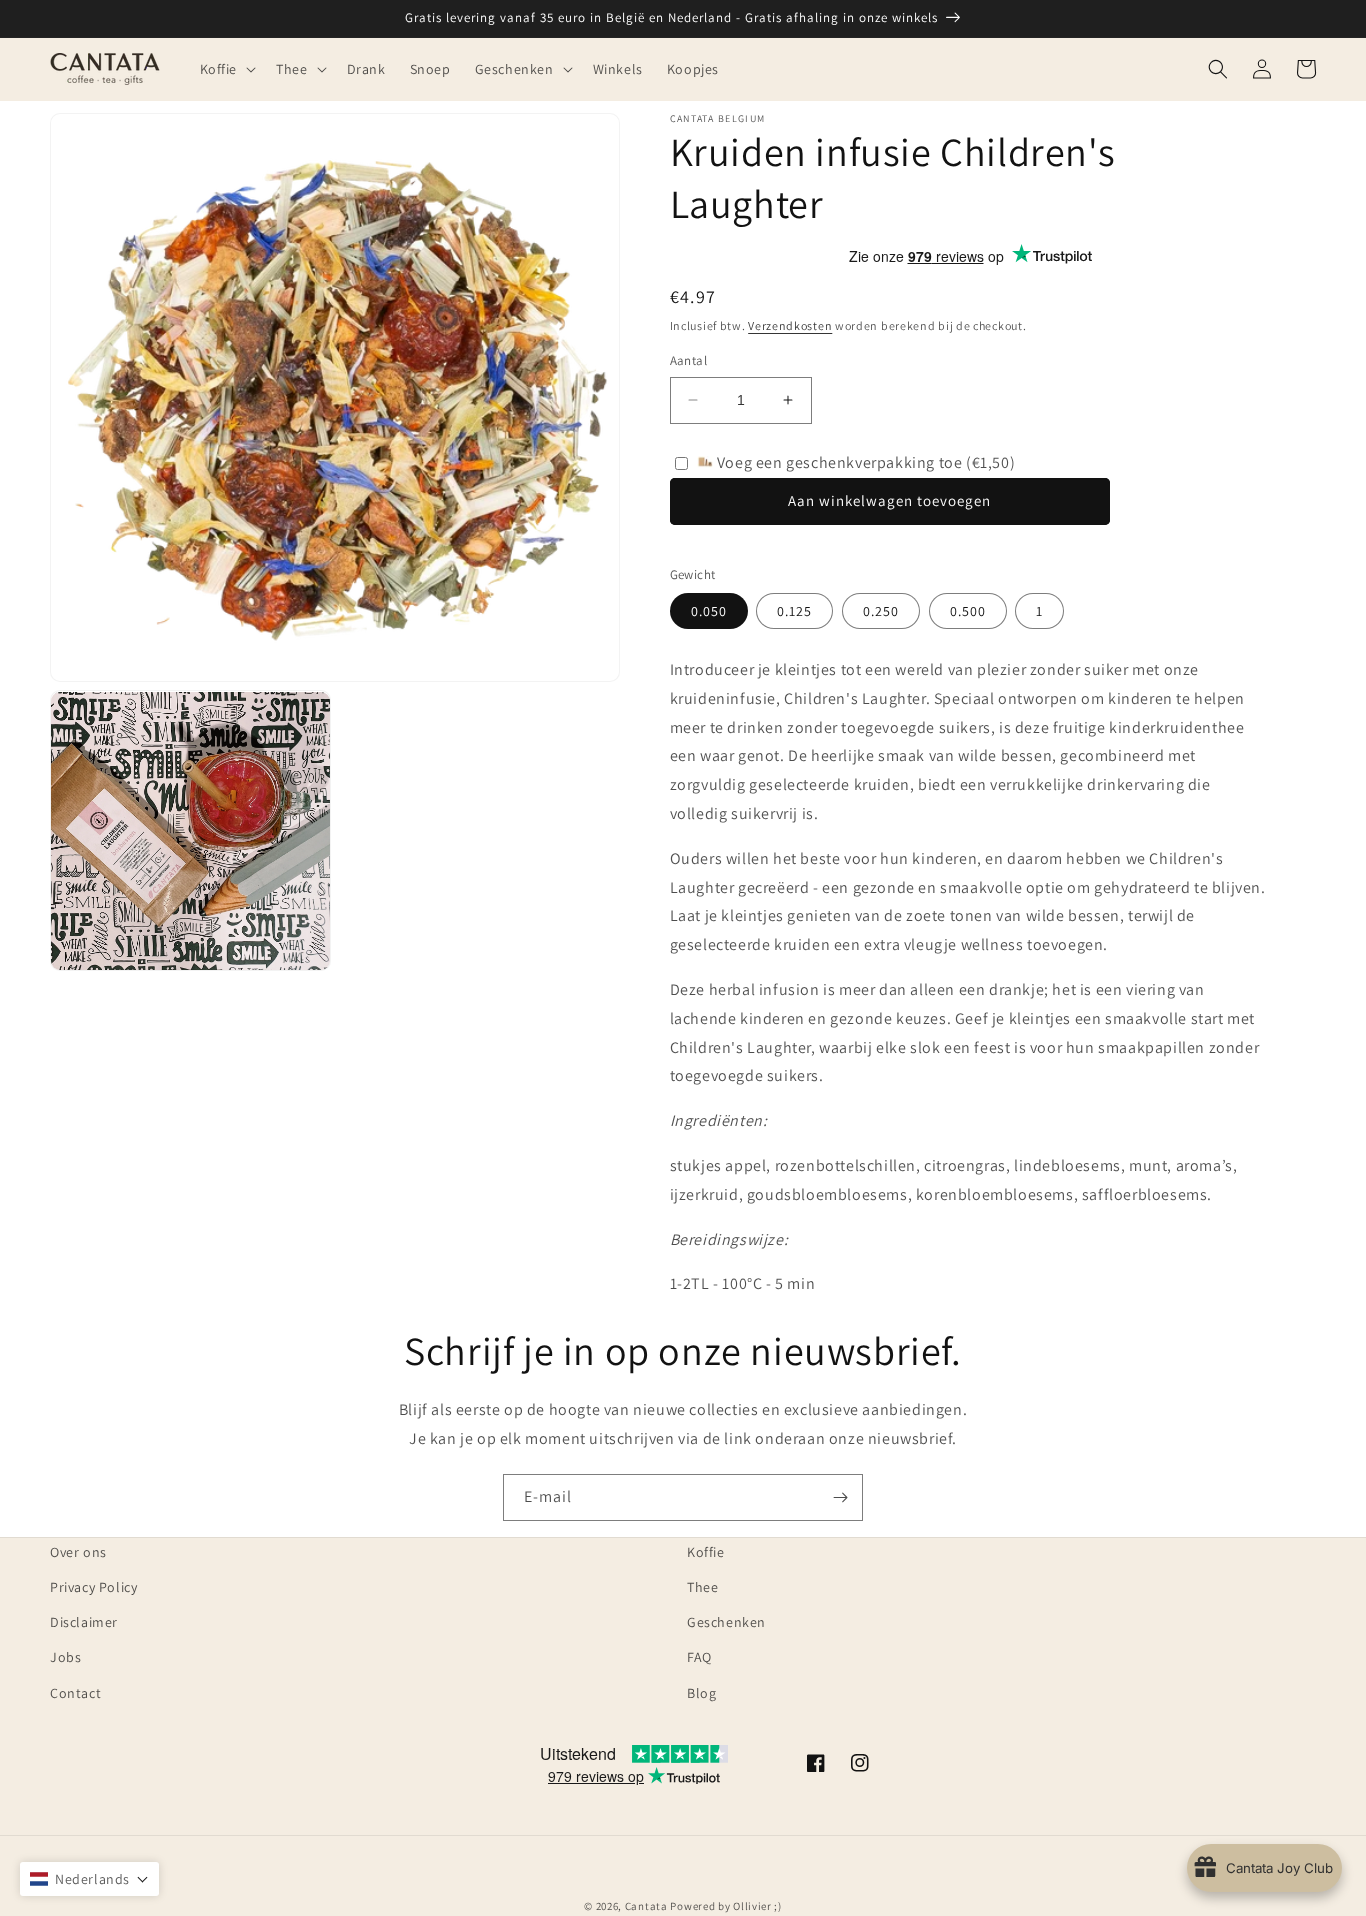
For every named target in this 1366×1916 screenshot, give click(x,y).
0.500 (968, 611)
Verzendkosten (790, 325)
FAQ (699, 1657)
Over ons (78, 1552)
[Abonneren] (840, 1497)
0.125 (794, 611)
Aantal (688, 360)
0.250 (881, 611)
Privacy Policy (93, 1587)
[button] (226, 69)
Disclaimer (84, 1622)
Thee (702, 1587)
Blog (701, 1693)
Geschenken (726, 1622)
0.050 (709, 611)
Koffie (706, 1552)
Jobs (65, 1657)
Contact (75, 1693)
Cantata (646, 1906)
